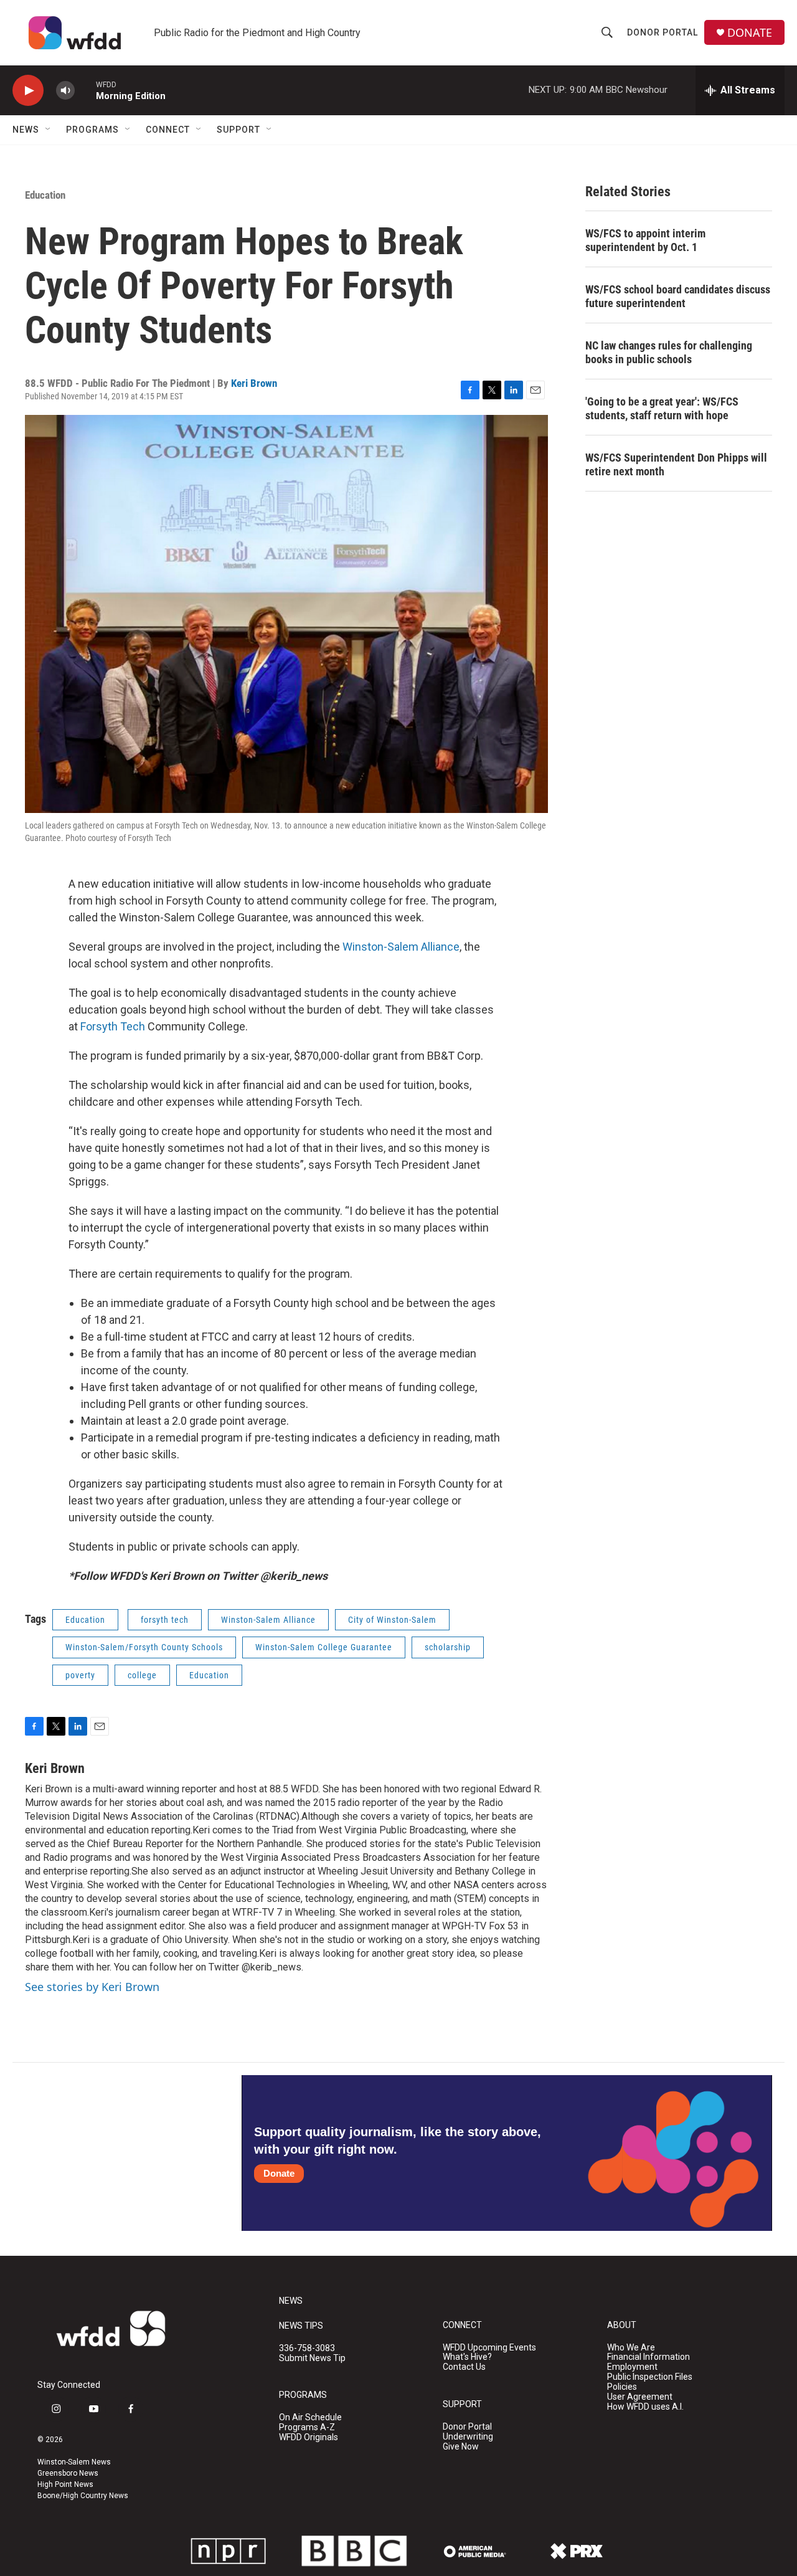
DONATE (750, 33)
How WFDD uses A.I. (645, 2407)
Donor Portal (663, 32)
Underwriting (468, 2437)
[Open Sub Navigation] (49, 130)
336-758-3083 (307, 2348)
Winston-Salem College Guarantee (324, 1647)
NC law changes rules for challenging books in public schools (669, 352)
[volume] (65, 91)
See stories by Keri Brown (92, 1987)
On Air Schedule (310, 2417)
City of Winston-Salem (392, 1620)
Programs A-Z (307, 2427)
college (142, 1675)
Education (45, 195)
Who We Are (631, 2348)
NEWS (291, 2301)
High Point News (65, 2484)
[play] (28, 91)
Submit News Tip (312, 2358)
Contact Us (464, 2367)
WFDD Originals (309, 2437)
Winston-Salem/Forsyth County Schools (144, 1647)
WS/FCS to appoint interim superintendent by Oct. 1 (645, 240)
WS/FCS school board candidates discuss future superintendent (678, 296)
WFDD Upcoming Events (489, 2348)
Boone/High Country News (83, 2496)
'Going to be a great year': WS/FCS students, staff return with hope (662, 408)
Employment (632, 2367)
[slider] (85, 90)
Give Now (461, 2447)
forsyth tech (165, 1620)
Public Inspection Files (650, 2377)
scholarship (448, 1647)
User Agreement (640, 2397)
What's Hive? (467, 2357)
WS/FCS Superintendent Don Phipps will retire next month (676, 464)
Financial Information (648, 2357)
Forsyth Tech (113, 1026)
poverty (80, 1675)
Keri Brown (254, 383)
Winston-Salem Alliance (401, 947)
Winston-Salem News (74, 2462)
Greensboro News (68, 2473)
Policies (622, 2387)
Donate (279, 2173)
